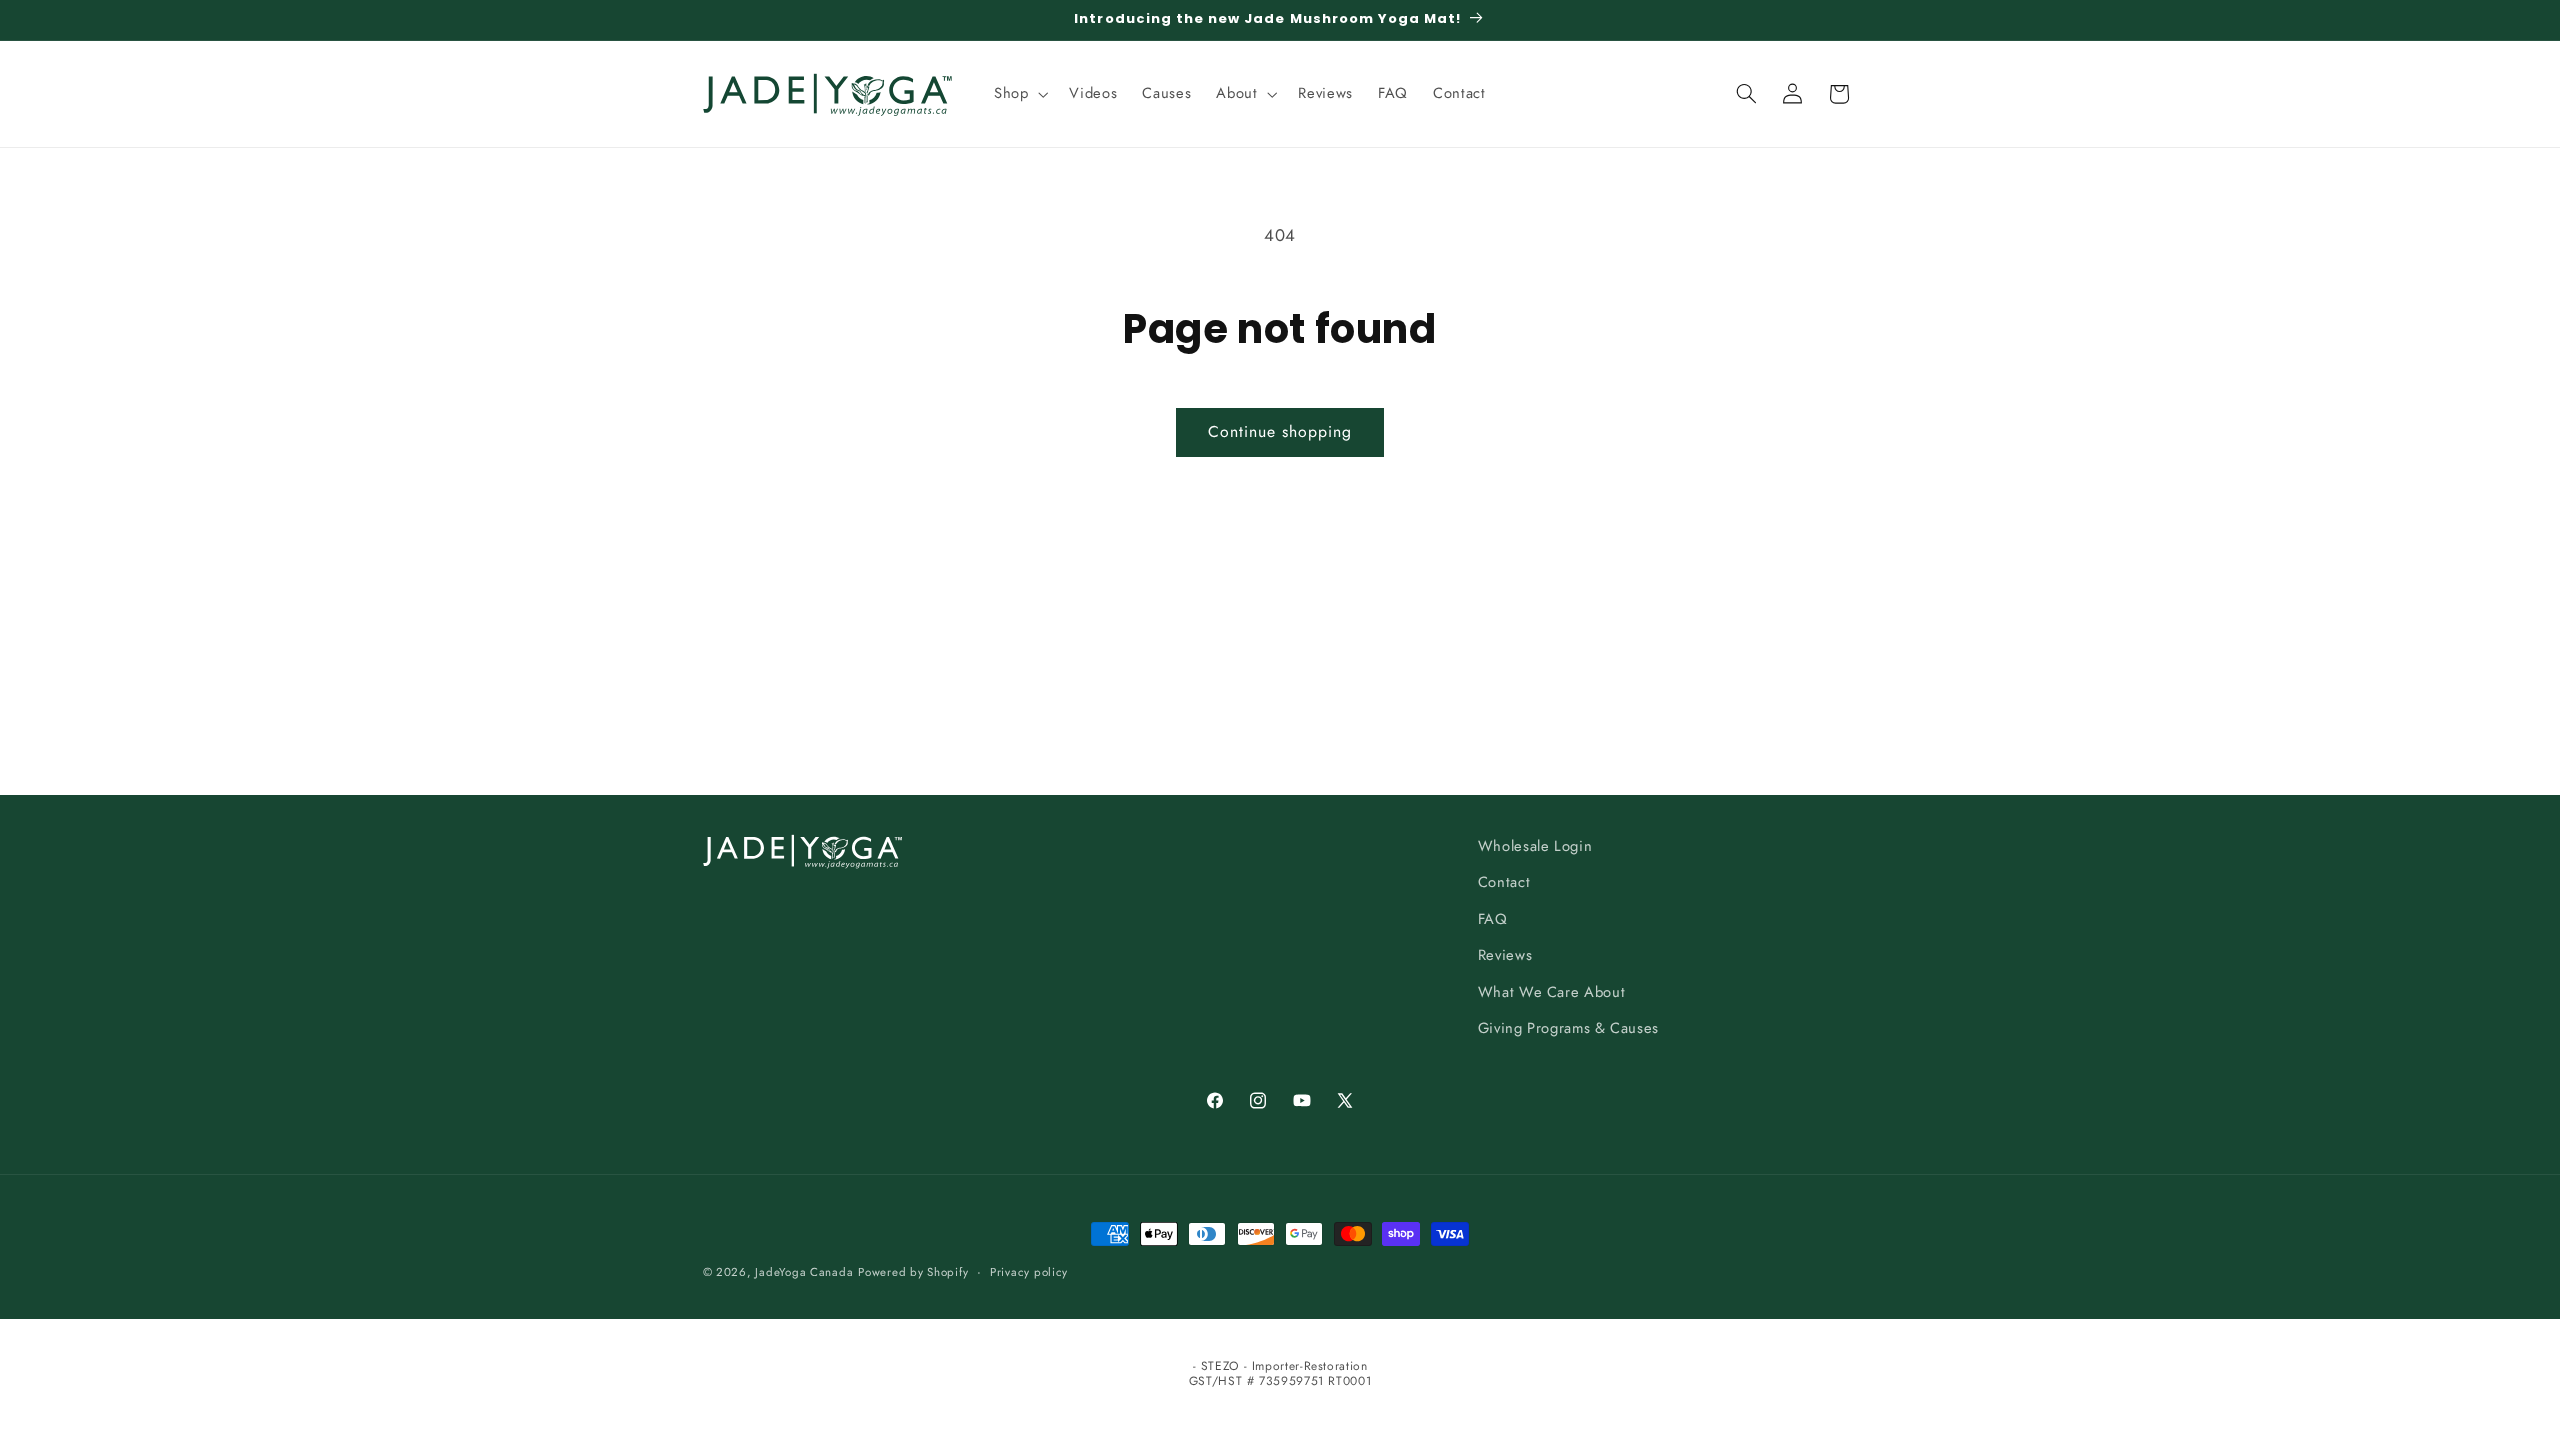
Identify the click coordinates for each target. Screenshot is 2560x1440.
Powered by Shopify (913, 1272)
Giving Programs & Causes (1568, 1028)
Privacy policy (1029, 1272)
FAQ (1493, 919)
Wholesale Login (1535, 846)
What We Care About (1551, 992)
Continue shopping (1280, 431)
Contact (1504, 882)
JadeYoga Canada (804, 1272)
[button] (1018, 94)
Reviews (1505, 955)
